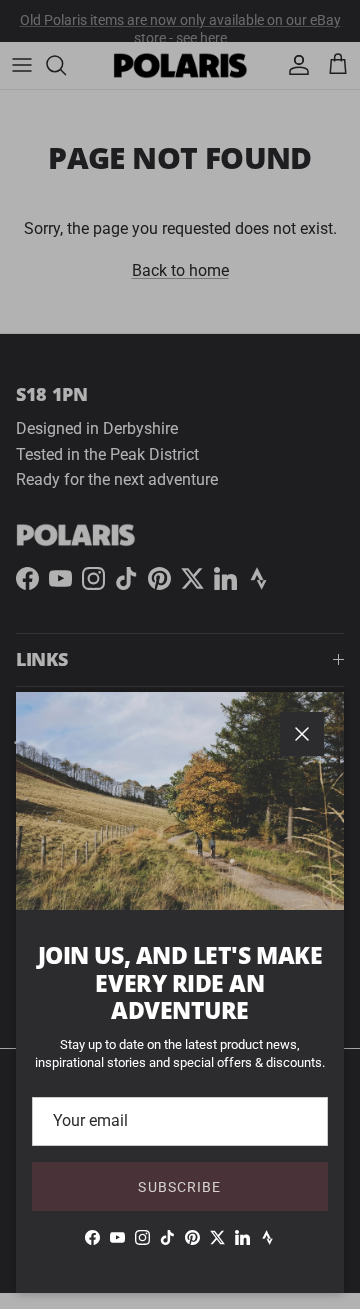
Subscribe (179, 1187)
